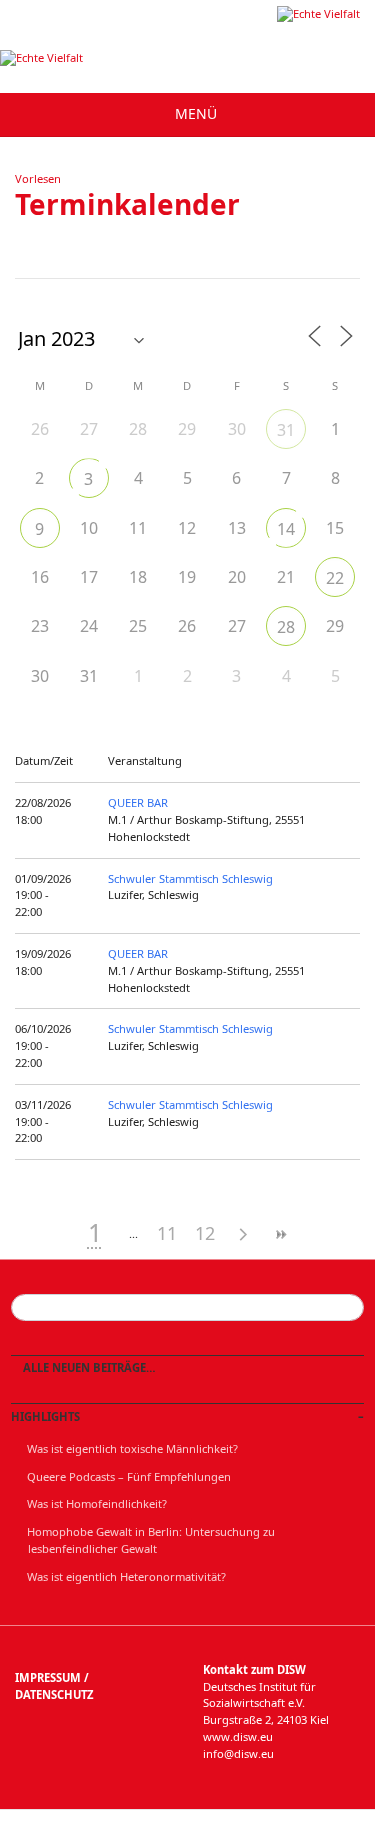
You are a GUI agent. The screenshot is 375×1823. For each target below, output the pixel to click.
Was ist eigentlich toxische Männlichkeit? (132, 1448)
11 (167, 1233)
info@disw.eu (238, 1753)
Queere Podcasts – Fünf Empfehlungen (129, 1476)
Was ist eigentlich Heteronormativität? (126, 1576)
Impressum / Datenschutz (54, 1686)
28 (286, 627)
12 (205, 1233)
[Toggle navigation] (187, 114)
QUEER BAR (138, 802)
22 (335, 578)
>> (281, 1234)
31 (286, 430)
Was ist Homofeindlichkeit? (97, 1503)
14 (286, 529)
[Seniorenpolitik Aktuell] (318, 13)
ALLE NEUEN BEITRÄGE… (88, 1367)
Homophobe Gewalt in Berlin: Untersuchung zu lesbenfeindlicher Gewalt (151, 1540)
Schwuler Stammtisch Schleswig (190, 878)
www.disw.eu (238, 1736)
